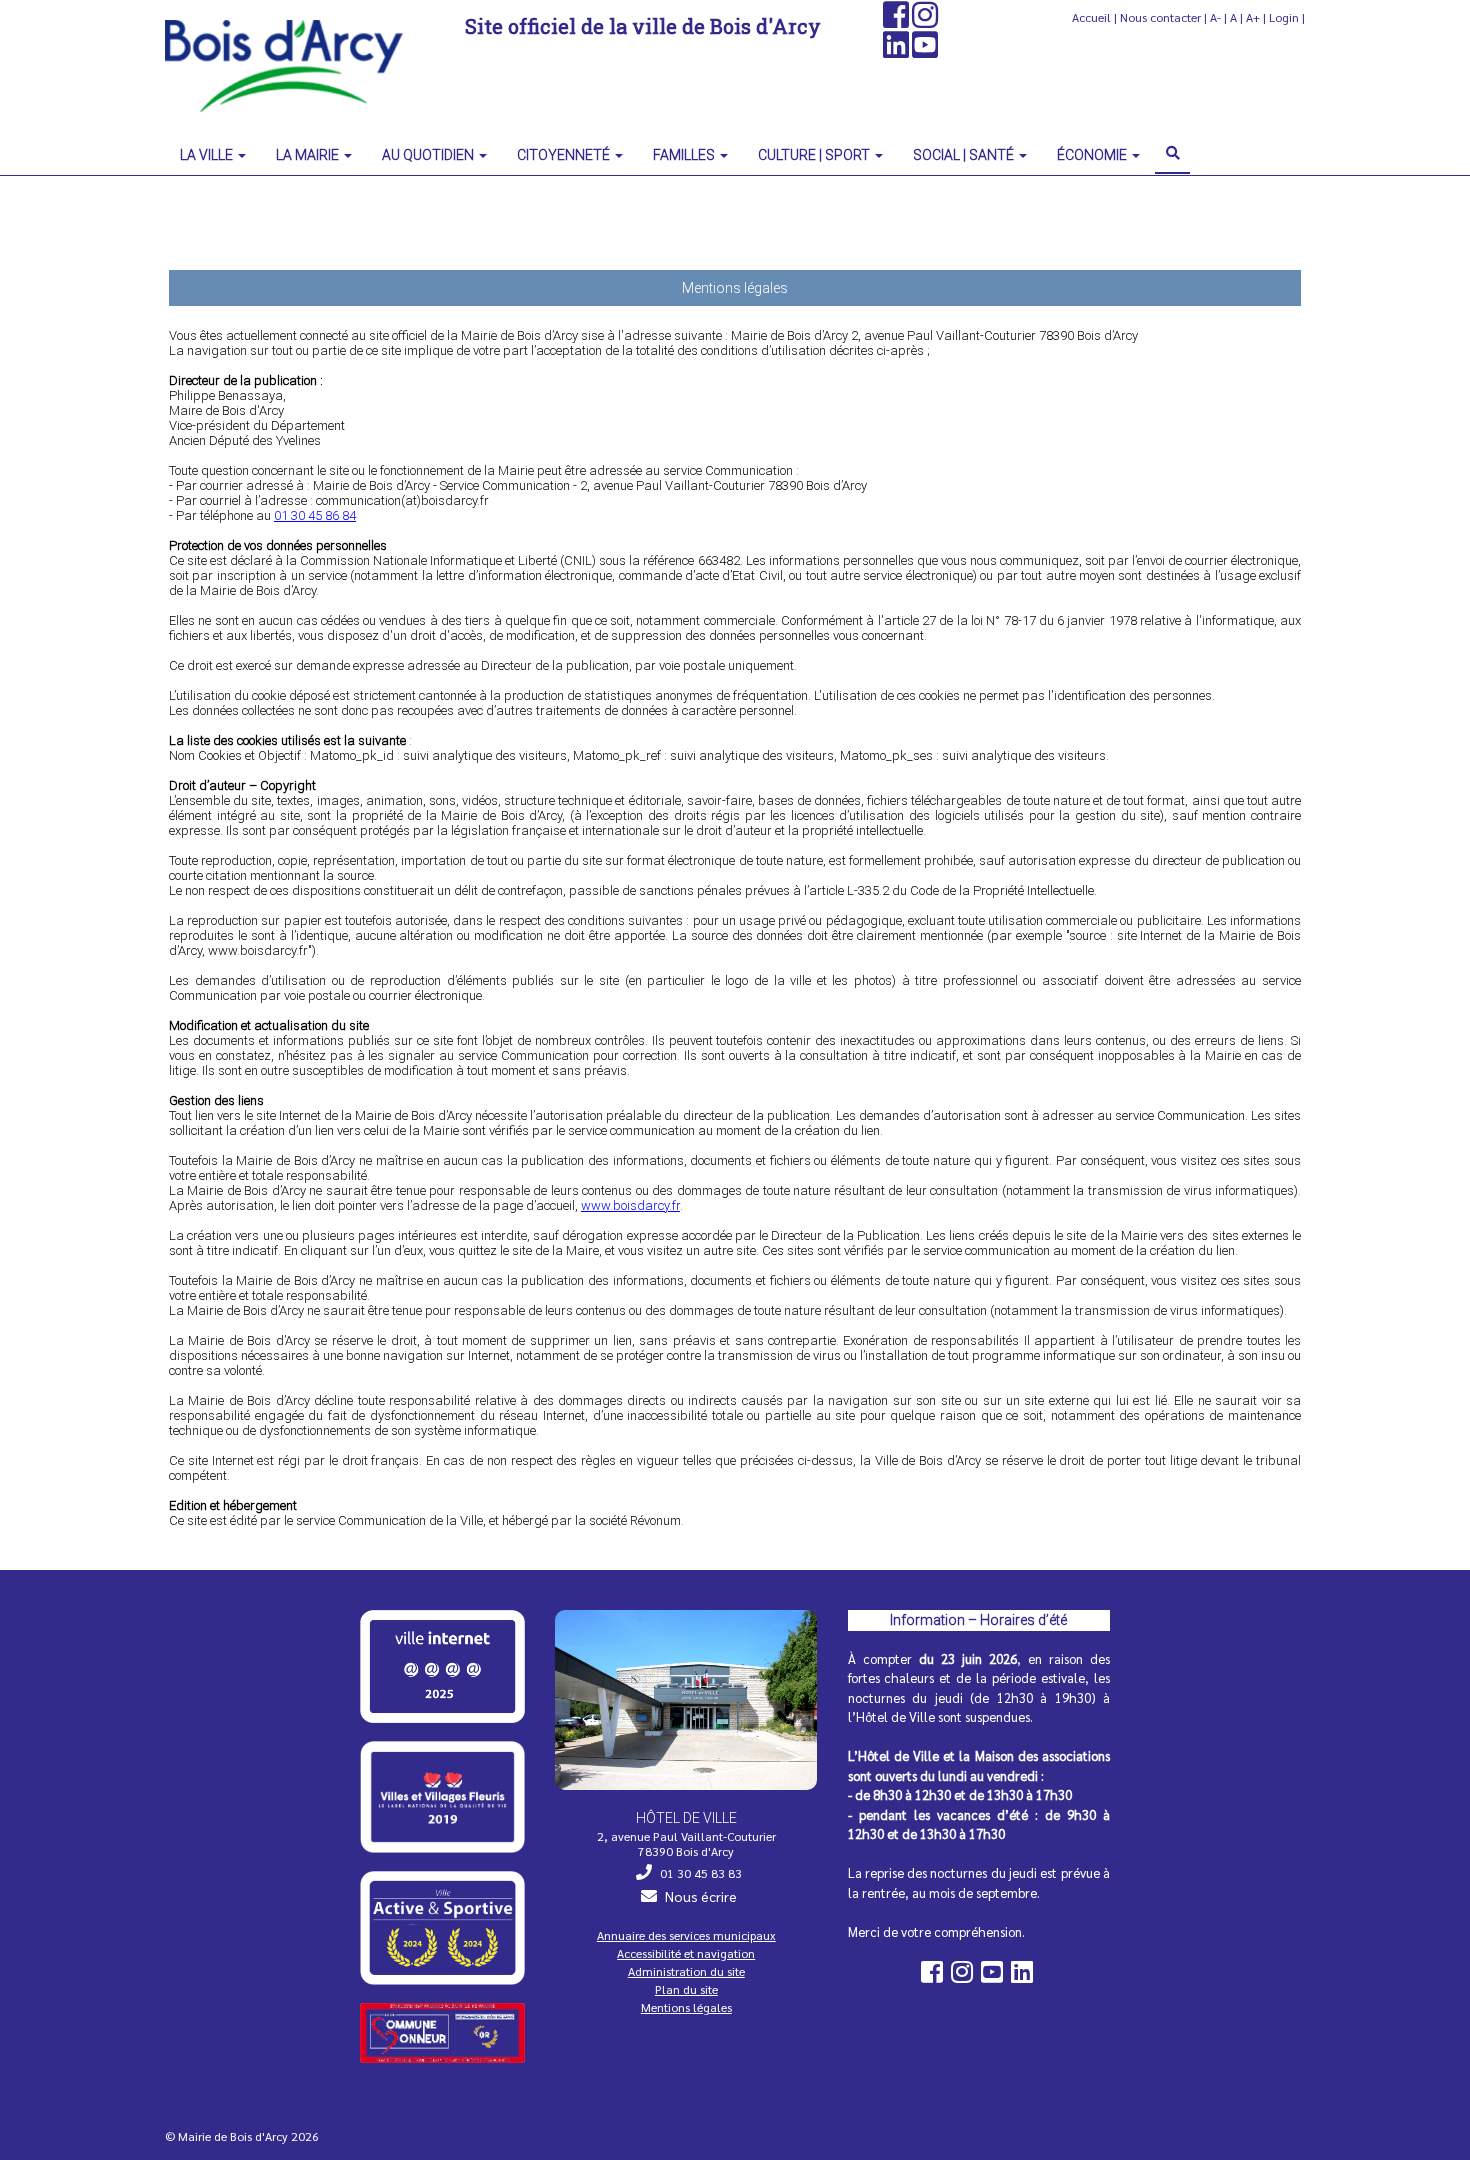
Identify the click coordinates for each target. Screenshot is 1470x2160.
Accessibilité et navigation (686, 1953)
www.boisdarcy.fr (630, 1205)
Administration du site (686, 1971)
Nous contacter (1160, 17)
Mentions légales (686, 2007)
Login (1284, 17)
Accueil (1091, 17)
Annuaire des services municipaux (686, 1935)
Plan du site (686, 1989)
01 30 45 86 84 (315, 515)
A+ (1253, 17)
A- (1215, 17)
